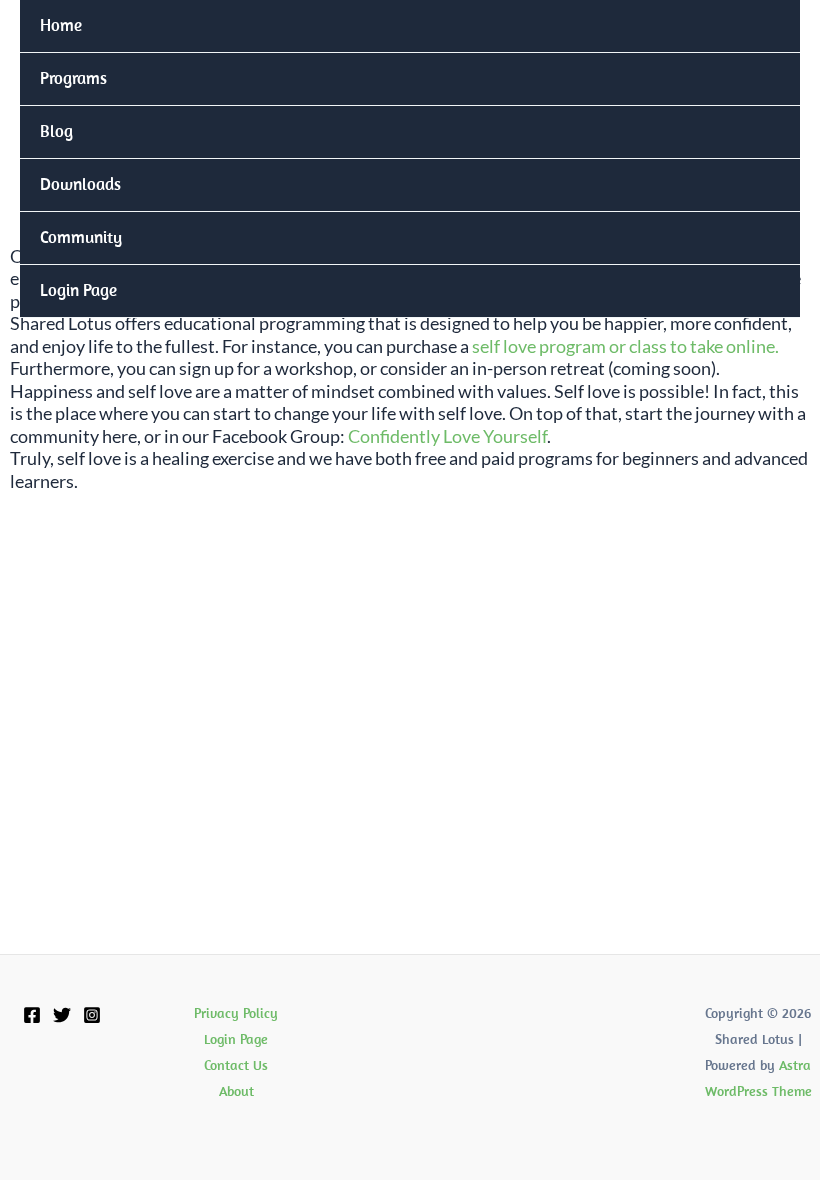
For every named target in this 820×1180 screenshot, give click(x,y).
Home (61, 25)
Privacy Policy (236, 1013)
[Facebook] (32, 1015)
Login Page (78, 290)
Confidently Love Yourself (447, 436)
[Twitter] (62, 1015)
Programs (73, 78)
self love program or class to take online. (625, 346)
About (236, 1091)
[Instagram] (92, 1015)
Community (81, 237)
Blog (56, 131)
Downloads (80, 184)
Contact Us (236, 1065)
